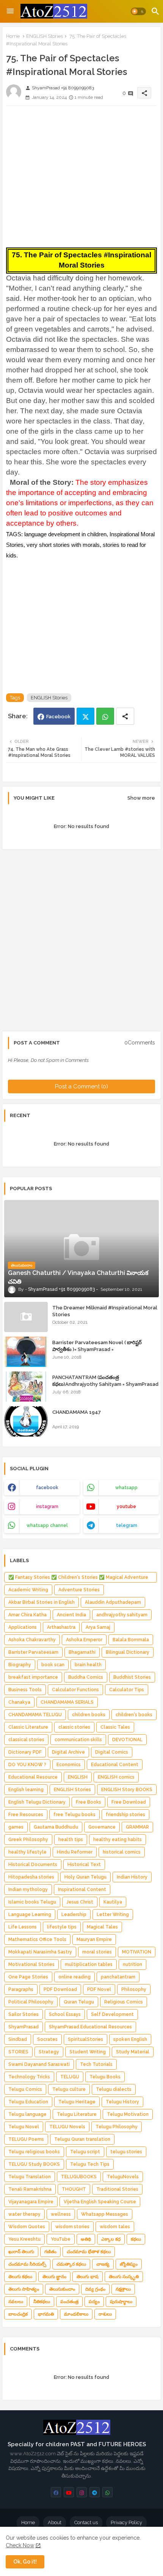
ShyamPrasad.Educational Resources (90, 2027)
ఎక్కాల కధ (111, 2239)
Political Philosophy (31, 2002)
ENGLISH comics (116, 1777)
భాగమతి (46, 2314)
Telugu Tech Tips (90, 2164)
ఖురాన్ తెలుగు (21, 2252)
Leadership (74, 1914)
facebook (47, 1488)
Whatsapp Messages (105, 2214)
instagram (47, 1507)
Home (13, 36)
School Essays (65, 2014)
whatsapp (126, 1488)
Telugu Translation (30, 2177)
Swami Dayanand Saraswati (39, 2064)
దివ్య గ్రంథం (95, 2289)
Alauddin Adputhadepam (113, 1602)
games (16, 1827)
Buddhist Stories (132, 1677)
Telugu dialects (114, 2089)
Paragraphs (21, 1989)
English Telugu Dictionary (37, 1802)
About (55, 2522)
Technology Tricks (29, 2077)
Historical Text (84, 1865)
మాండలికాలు (76, 2314)
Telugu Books (105, 2077)
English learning (26, 1790)
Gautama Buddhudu (56, 1827)
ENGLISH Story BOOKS (127, 1790)
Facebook (58, 717)
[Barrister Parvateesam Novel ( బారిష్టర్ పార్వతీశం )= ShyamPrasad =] (26, 1352)
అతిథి (86, 2239)
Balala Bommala (131, 1640)
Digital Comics (112, 1752)
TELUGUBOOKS (79, 2177)
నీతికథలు (42, 2302)
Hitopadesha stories (31, 1877)
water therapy (24, 2214)
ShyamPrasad (24, 2027)
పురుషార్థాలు (121, 2302)
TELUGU (70, 2077)
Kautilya (113, 1902)
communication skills (78, 1740)
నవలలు (16, 2302)
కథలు (136, 2239)
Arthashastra (61, 1627)
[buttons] (56, 2492)
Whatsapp (105, 716)
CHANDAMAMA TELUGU (35, 1715)
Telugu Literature (77, 2114)
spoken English (130, 2039)
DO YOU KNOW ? (27, 1765)
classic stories (74, 1727)
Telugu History (122, 2102)
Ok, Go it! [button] (25, 2562)
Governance (102, 1827)
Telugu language (27, 2114)
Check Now (20, 2545)
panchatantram (118, 1977)
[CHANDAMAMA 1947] (26, 1421)
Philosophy (134, 1989)
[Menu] (10, 11)
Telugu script (85, 2152)
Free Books (89, 1802)
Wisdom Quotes (27, 2227)
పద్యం (94, 2302)
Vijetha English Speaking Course (100, 2202)
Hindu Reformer (75, 1852)
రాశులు (105, 2314)
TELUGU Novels (67, 2127)
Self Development (112, 2014)
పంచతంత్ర (69, 2302)
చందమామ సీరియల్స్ (27, 2264)
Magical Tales (102, 1927)
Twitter (85, 716)
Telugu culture (69, 2089)
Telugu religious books (34, 2152)
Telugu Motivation (128, 2114)
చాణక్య (103, 2264)
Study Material (133, 2052)
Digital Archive (68, 1752)
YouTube (61, 2239)
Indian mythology (28, 1890)
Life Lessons (23, 1927)
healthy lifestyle (27, 1852)
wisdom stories (72, 2227)
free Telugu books (74, 1815)
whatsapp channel (47, 1525)
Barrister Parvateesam (33, 1652)
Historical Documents (33, 1865)
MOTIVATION (137, 1952)
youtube (126, 1507)
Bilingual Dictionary (128, 1652)
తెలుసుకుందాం (62, 2289)
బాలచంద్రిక (18, 2314)
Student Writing (88, 2052)
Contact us (86, 2522)
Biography (20, 1665)
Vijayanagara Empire (31, 2202)
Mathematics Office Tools (37, 1939)
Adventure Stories (79, 1590)
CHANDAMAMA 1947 (77, 1412)
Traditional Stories (117, 2189)
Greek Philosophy (28, 1840)
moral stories (97, 1952)
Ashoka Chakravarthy (32, 1640)
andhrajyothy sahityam (122, 1615)
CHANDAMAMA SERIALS (67, 1702)
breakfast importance (33, 1677)
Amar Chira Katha (27, 1615)
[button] (138, 11)
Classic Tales (115, 1727)
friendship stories (125, 1815)
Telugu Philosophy (117, 2127)
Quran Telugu (79, 2002)
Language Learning (30, 1914)
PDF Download (60, 1989)
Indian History (132, 1877)
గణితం (50, 2252)
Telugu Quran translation (82, 2139)
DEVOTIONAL (127, 1740)
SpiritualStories (85, 2039)
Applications (23, 1627)
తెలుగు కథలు (20, 2277)
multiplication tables (89, 1964)
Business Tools (25, 1690)
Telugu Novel (24, 2127)
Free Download (129, 1802)
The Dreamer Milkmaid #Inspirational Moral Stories (105, 1311)
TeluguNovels (123, 2177)
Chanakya (19, 1702)
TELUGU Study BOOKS (34, 2164)
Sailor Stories (24, 2014)
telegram (127, 1525)
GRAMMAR (137, 1827)
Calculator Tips (127, 1690)
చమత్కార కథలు (71, 2264)
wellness (61, 2214)
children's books (134, 1715)
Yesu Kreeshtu (24, 2239)
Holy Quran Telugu (85, 1877)
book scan (53, 1665)
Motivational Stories (31, 1964)
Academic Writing (28, 1590)
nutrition (132, 1964)
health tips (71, 1840)
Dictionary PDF (25, 1752)
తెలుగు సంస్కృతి (124, 2277)
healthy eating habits (118, 1840)
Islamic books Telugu (32, 1902)
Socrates (47, 2039)
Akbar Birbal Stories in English (42, 1602)
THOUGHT (74, 2189)
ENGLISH (78, 1777)
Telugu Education (28, 2102)
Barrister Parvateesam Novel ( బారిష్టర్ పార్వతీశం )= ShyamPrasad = (97, 1346)
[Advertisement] (81, 174)
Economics (69, 1765)
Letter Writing (113, 1914)
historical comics (122, 1852)
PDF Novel (99, 1989)
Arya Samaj (98, 1627)
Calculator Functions (75, 1690)
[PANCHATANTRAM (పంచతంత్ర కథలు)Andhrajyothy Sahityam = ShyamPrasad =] (26, 1387)
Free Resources (26, 1815)
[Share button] (125, 716)
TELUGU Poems (26, 2139)
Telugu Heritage (77, 2102)
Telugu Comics (25, 2089)
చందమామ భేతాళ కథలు (89, 2252)
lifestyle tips (62, 1927)
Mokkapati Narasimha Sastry (40, 1952)
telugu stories (126, 2152)
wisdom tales (115, 2227)
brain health (88, 1665)
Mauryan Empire (94, 1939)
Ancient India (71, 1615)
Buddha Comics (86, 1677)
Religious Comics (124, 2002)
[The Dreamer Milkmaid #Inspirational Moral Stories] (26, 1317)
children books (89, 1715)
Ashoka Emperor (84, 1640)
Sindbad (18, 2039)
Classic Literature (28, 1727)
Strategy (49, 2052)
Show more (141, 798)
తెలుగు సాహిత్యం (24, 2289)
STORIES (18, 2052)
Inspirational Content (82, 1890)
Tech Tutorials (96, 2064)
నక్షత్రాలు (123, 2289)
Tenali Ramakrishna (30, 2189)
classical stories (26, 1740)
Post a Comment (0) (81, 1086)
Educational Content (115, 1765)
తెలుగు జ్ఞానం (54, 2277)
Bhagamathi (82, 1652)
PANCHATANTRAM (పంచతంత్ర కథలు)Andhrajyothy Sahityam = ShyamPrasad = (105, 1384)
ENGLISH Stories (45, 36)
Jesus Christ (80, 1902)
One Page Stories (28, 1977)
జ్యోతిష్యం (129, 2264)
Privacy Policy (126, 2522)
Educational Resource (33, 1777)
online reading (74, 1977)
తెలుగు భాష (88, 2277)
